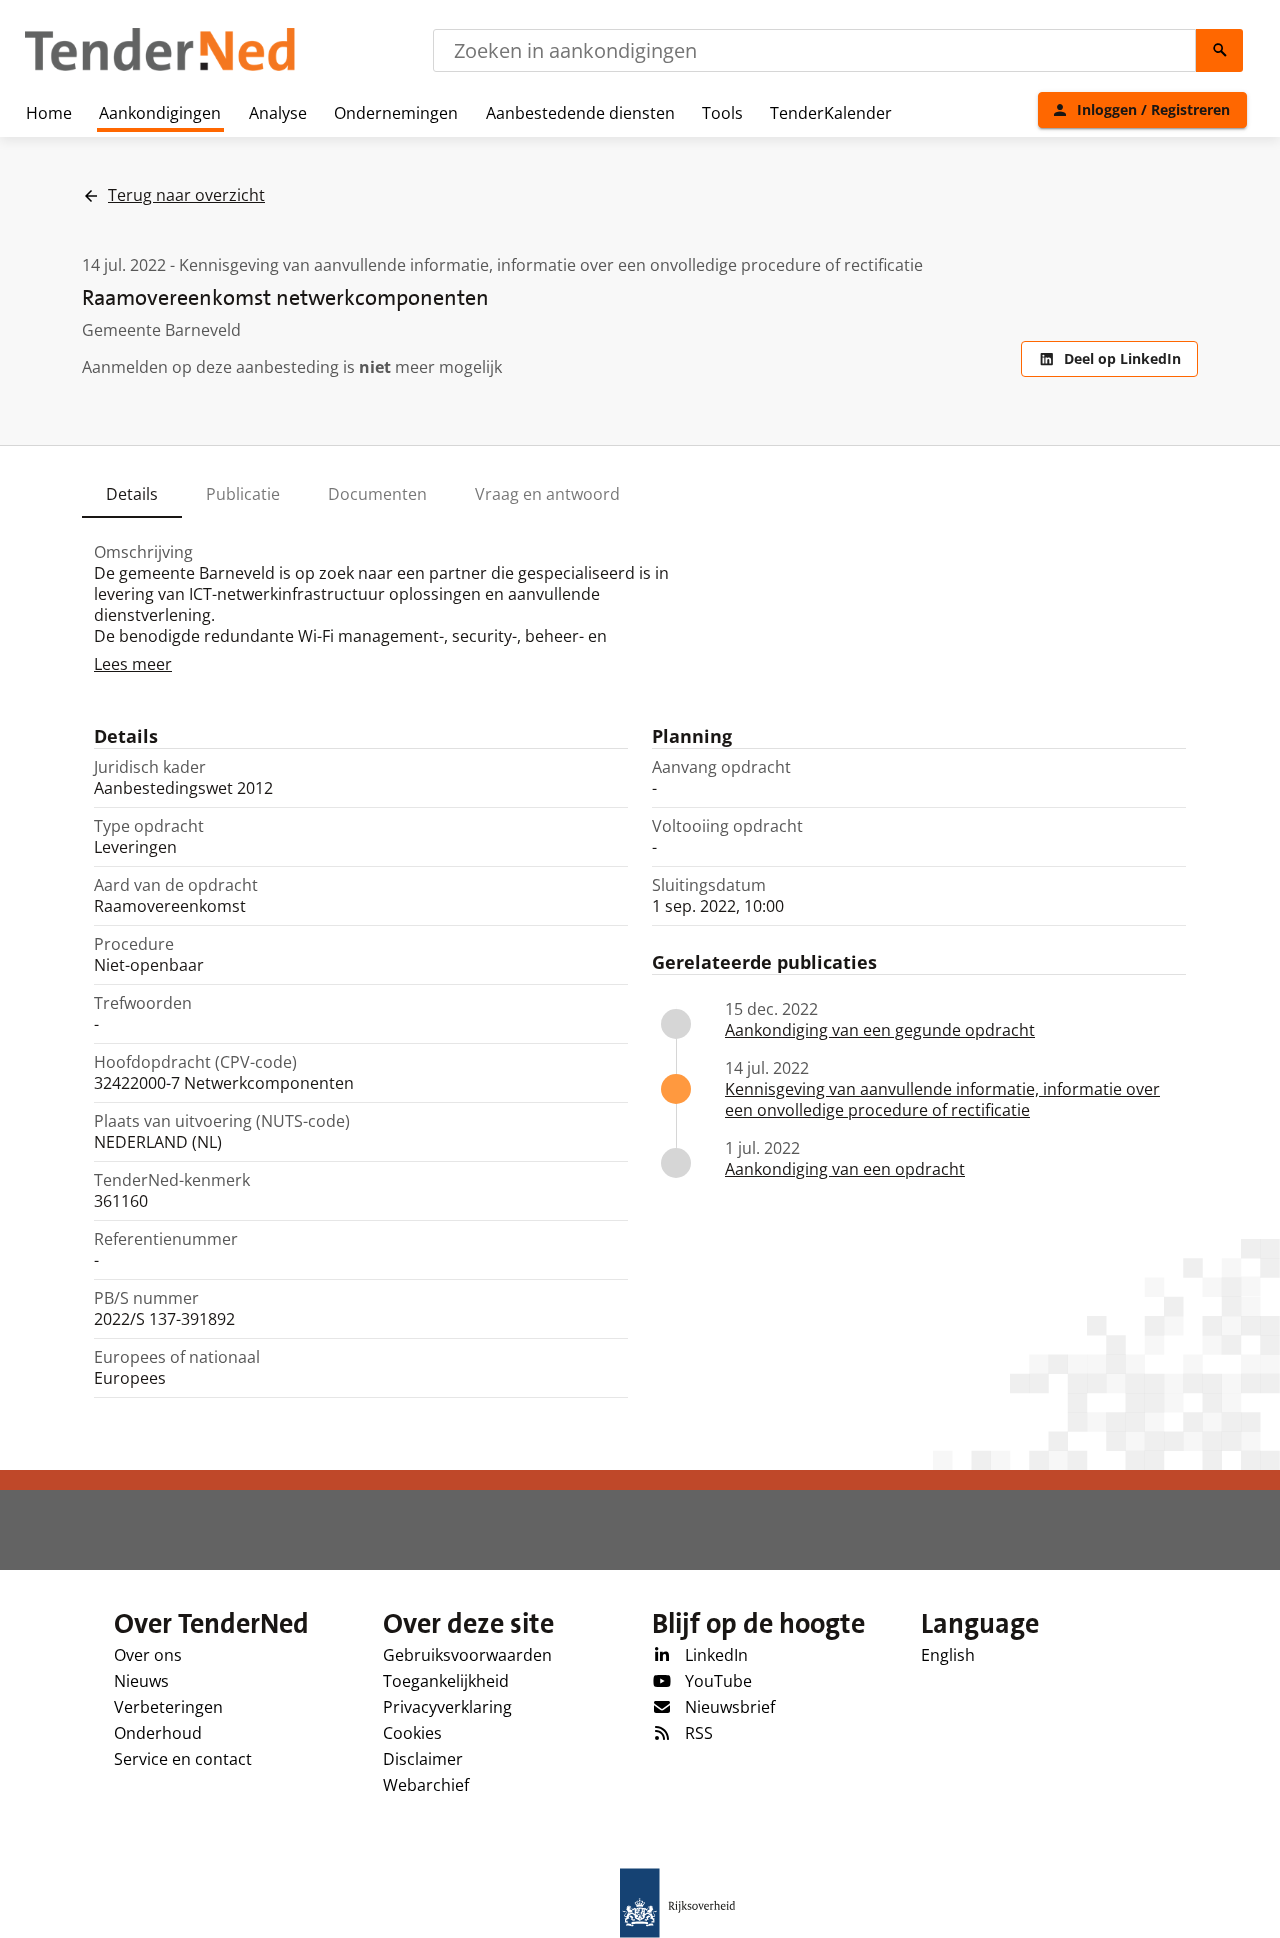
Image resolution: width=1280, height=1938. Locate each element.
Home (49, 113)
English (948, 1655)
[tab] (132, 494)
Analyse (278, 113)
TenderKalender (831, 113)
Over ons (148, 1655)
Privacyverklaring (447, 1707)
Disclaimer (423, 1759)
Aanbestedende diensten (580, 113)
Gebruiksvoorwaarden (467, 1655)
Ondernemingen (396, 113)
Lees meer (133, 664)
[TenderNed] (160, 68)
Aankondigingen (160, 113)
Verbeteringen (168, 1707)
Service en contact (183, 1759)
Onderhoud (158, 1733)
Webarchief (426, 1785)
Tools (722, 113)
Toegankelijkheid (446, 1681)
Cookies (412, 1733)
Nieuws (141, 1681)
